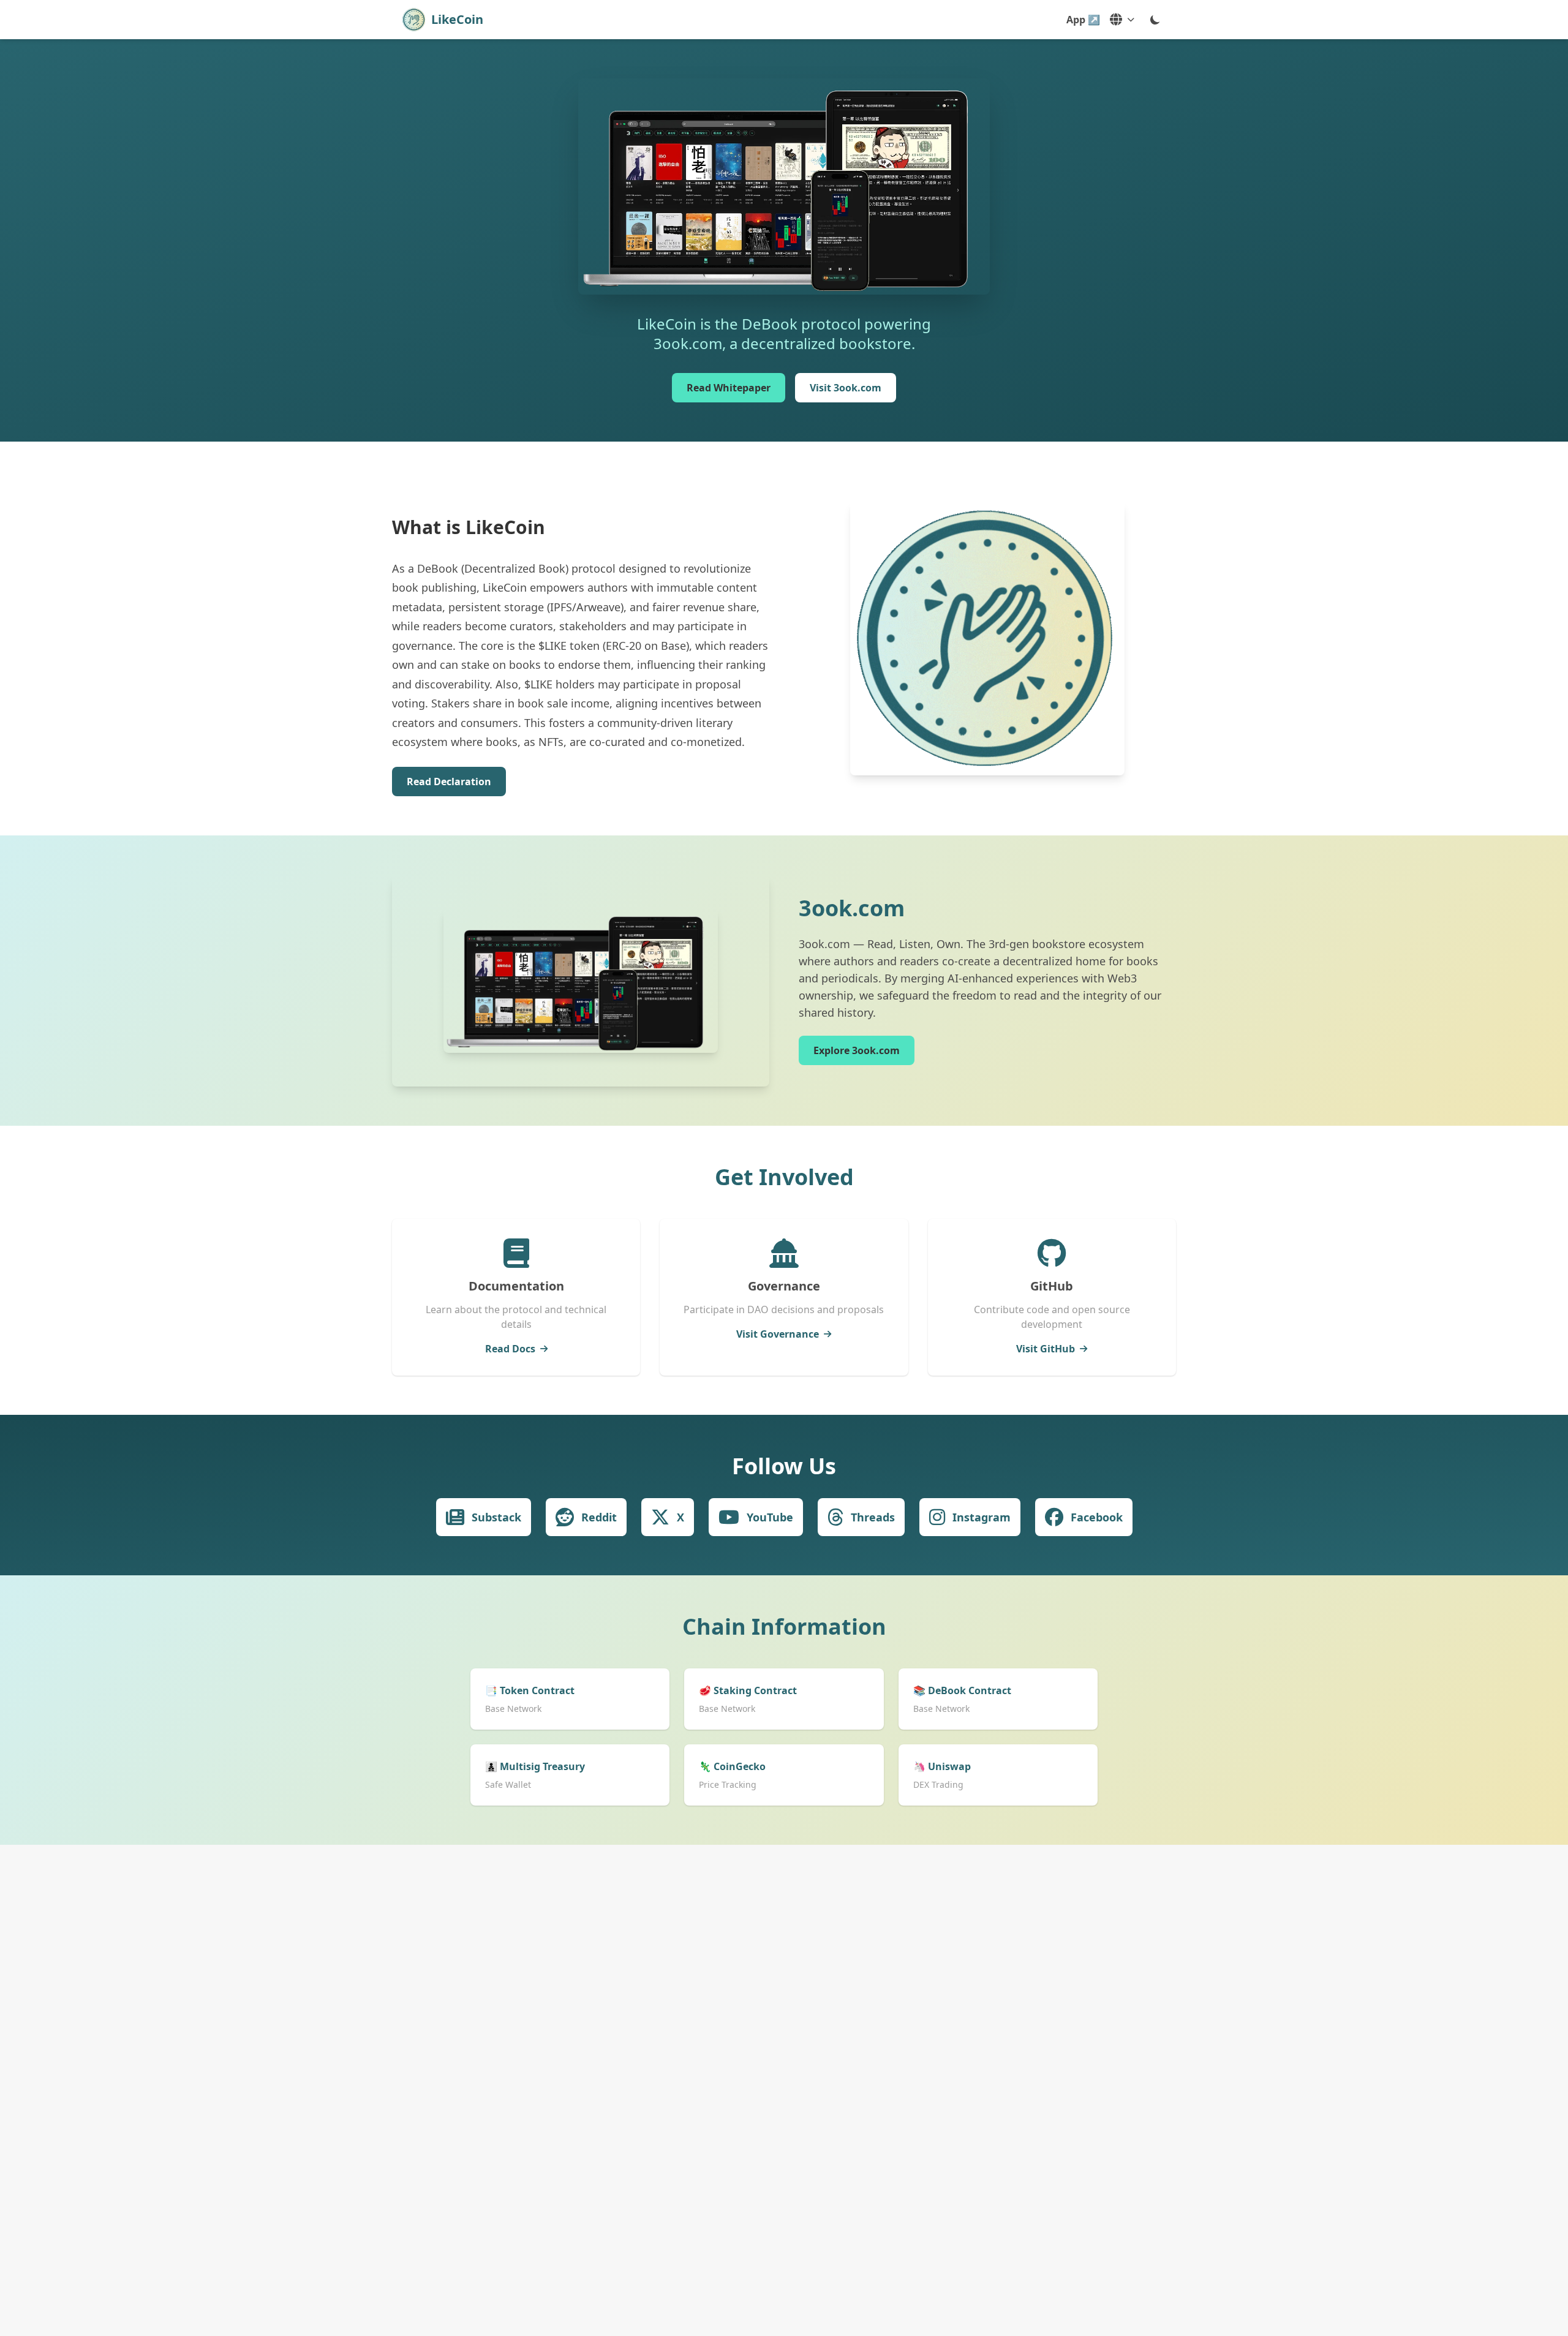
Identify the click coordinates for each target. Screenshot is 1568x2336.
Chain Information (784, 1626)
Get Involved (784, 1177)
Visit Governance (778, 1334)
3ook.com (852, 908)
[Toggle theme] (1155, 20)
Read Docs (510, 1349)
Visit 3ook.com (846, 388)
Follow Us (784, 1466)
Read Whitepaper (729, 388)
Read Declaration (449, 782)
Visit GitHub (1046, 1349)
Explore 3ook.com (857, 1050)
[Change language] (1122, 20)
